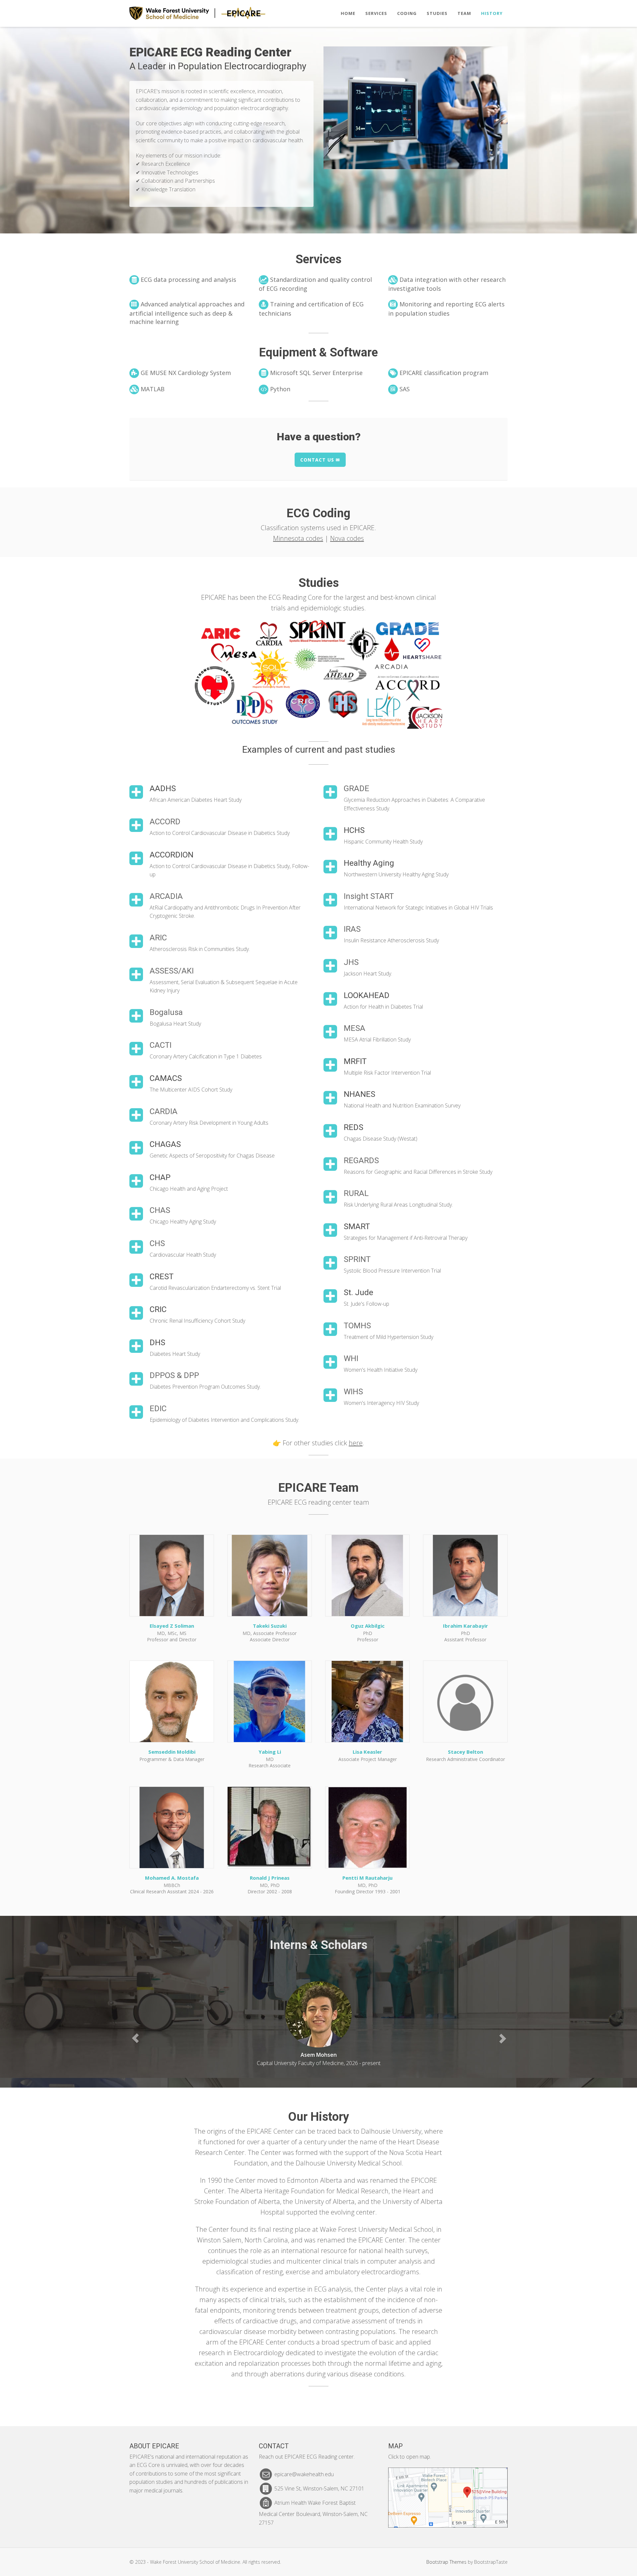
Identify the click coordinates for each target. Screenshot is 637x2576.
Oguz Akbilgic (368, 1626)
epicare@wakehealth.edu (304, 2474)
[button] (135, 2038)
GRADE (356, 788)
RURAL (356, 1193)
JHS (351, 962)
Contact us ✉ (320, 460)
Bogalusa (166, 1012)
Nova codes (347, 538)
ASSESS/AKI (172, 971)
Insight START (369, 896)
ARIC (158, 938)
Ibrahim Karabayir (465, 1626)
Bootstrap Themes (446, 2562)
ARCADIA (166, 896)
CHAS (160, 1210)
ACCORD (165, 822)
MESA (354, 1028)
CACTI (161, 1045)
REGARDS (361, 1161)
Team (464, 13)
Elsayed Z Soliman (172, 1626)
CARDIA (164, 1111)
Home (348, 13)
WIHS (353, 1392)
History (492, 13)
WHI (351, 1358)
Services (376, 13)
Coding (407, 13)
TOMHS (357, 1326)
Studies (437, 13)
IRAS (352, 929)
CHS (157, 1243)
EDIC (158, 1409)
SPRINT (357, 1259)
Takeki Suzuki (270, 1626)
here (356, 1443)
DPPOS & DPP (174, 1375)
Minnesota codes (298, 538)
